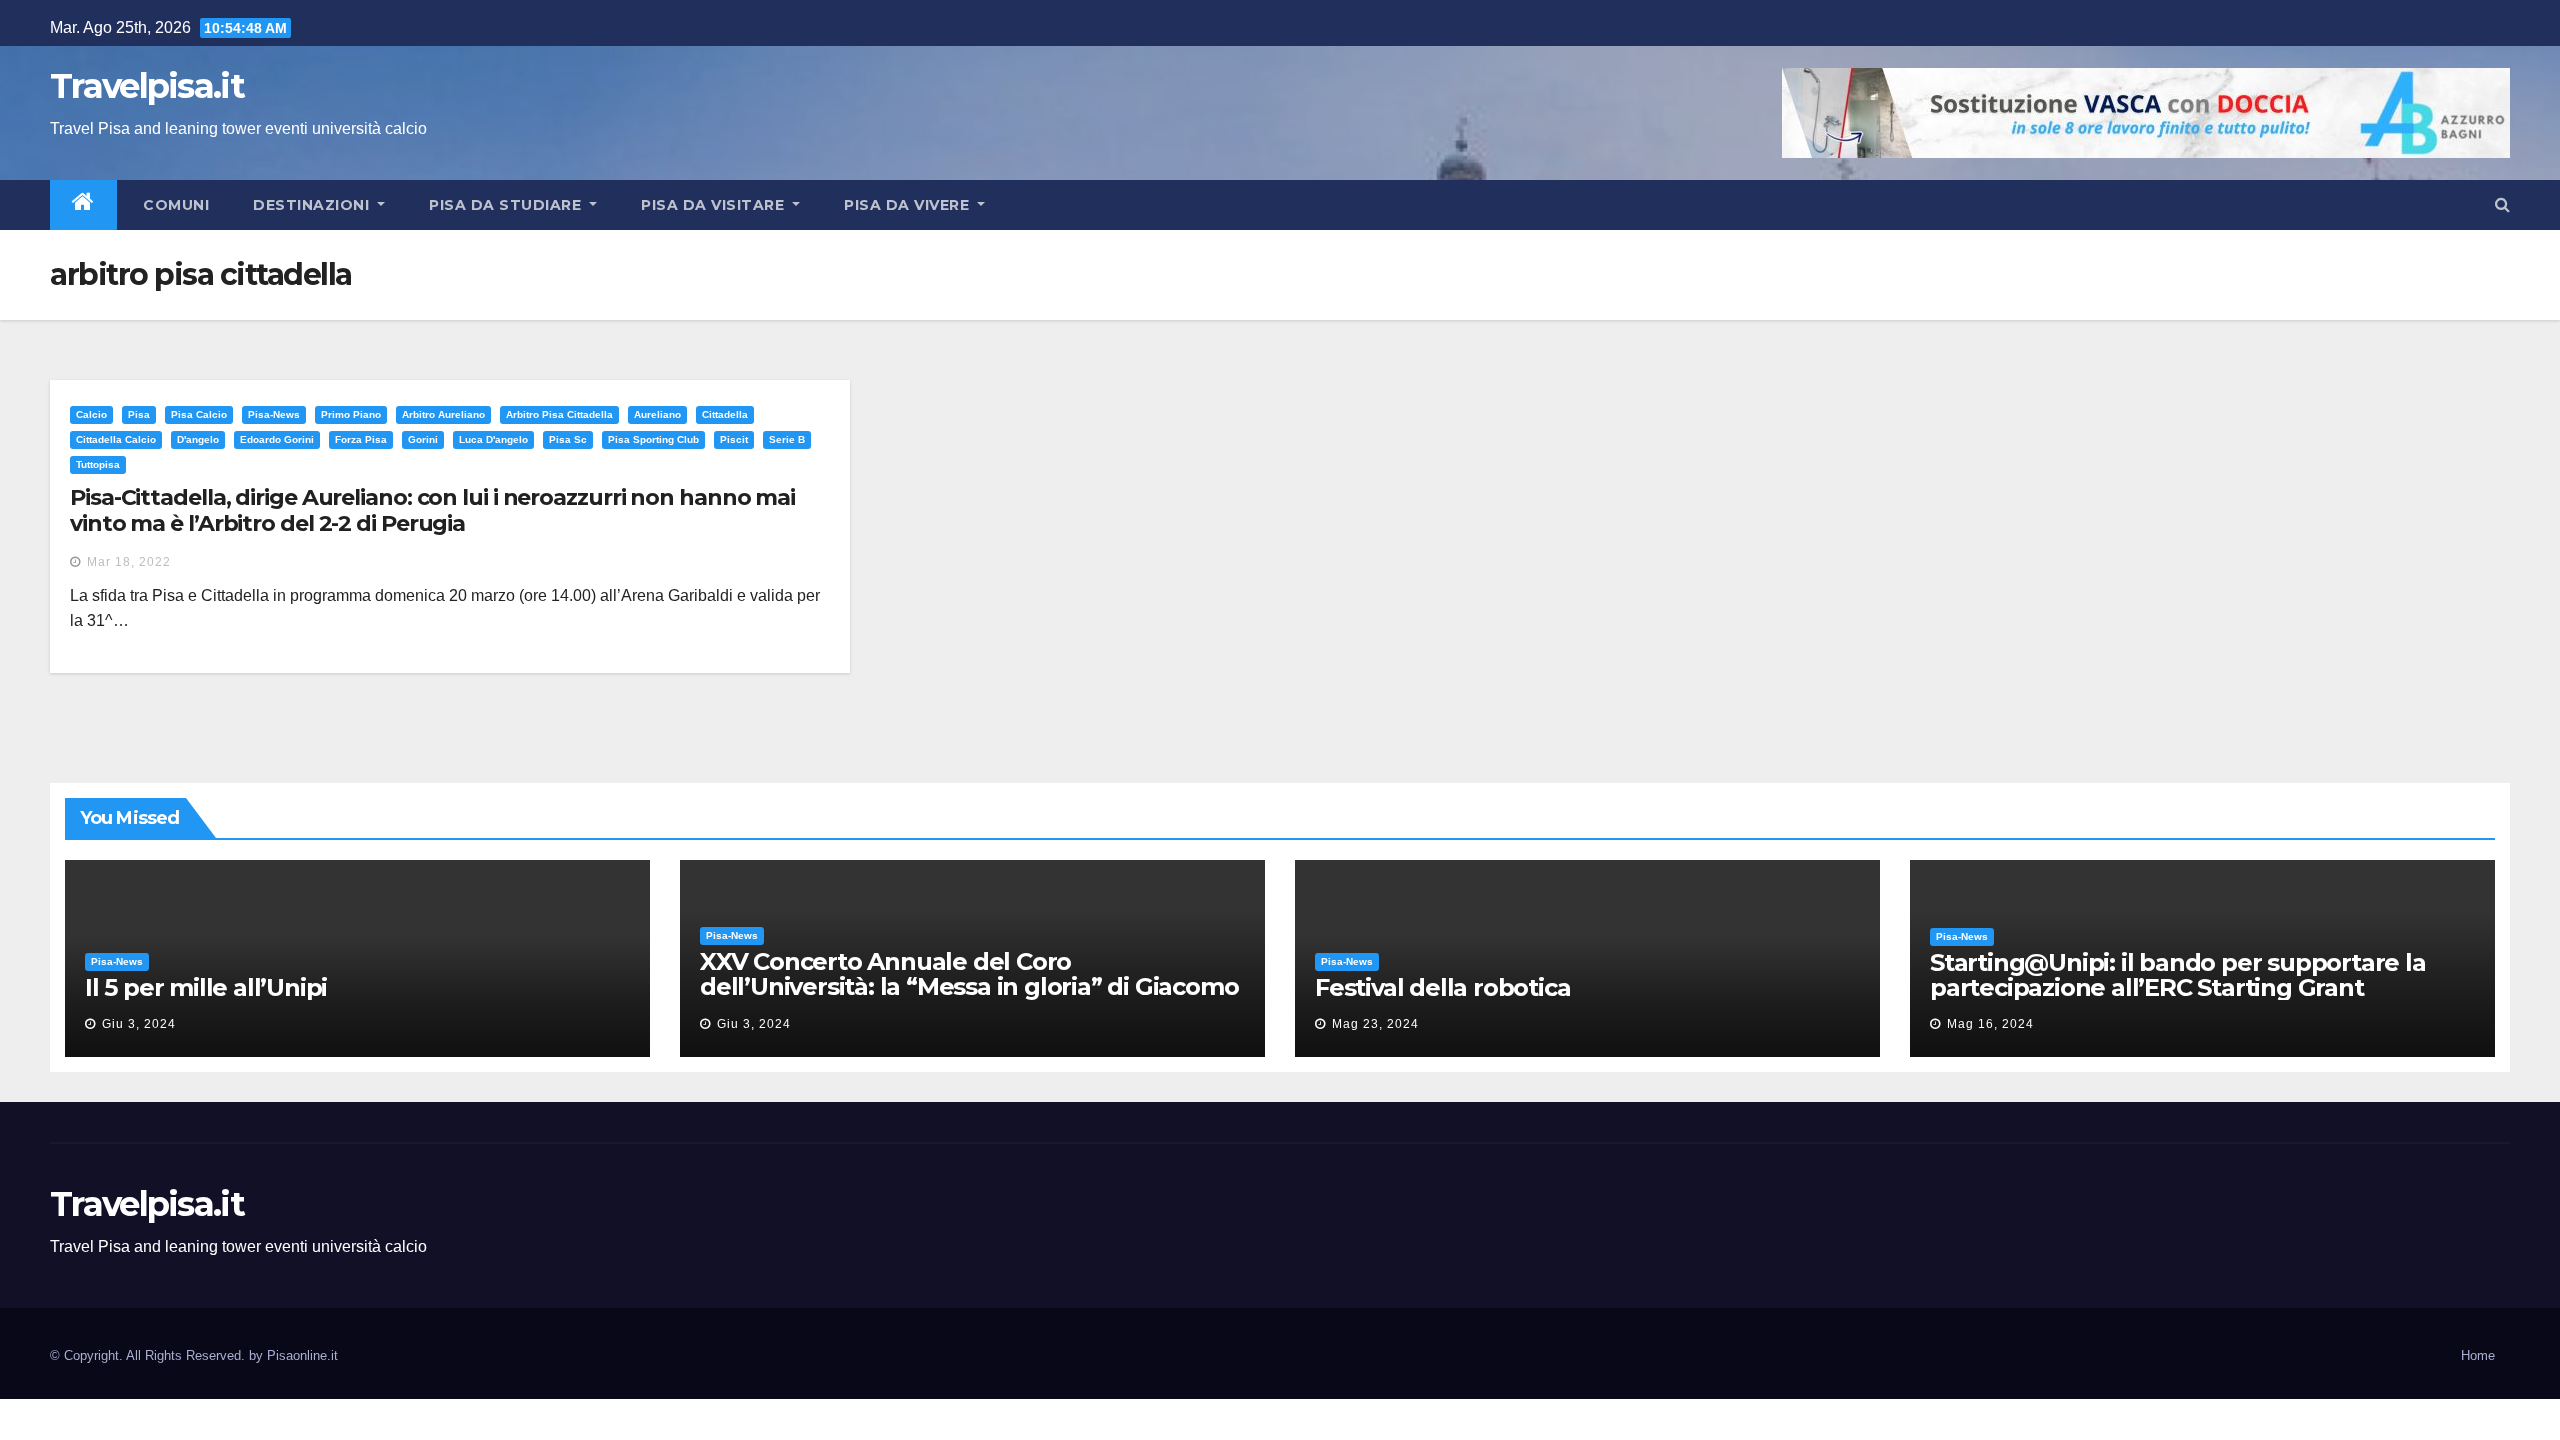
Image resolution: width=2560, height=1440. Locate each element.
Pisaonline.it (302, 1355)
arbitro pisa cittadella (559, 414)
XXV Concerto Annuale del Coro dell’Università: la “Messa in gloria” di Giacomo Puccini (969, 986)
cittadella (725, 414)
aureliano (657, 414)
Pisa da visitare (715, 205)
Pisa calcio (199, 414)
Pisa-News (274, 414)
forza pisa (361, 439)
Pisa (139, 414)
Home (2478, 1355)
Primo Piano (351, 414)
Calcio (91, 414)
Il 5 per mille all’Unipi (206, 987)
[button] (2502, 204)
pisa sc (568, 439)
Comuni (174, 205)
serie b (787, 439)
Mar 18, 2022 (129, 562)
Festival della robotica (1442, 987)
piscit (734, 439)
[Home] (83, 205)
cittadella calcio (116, 439)
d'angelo (198, 439)
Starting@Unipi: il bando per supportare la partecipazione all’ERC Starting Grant (2178, 975)
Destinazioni (313, 205)
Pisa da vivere (909, 205)
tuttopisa (98, 464)
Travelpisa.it (147, 86)
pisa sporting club (653, 439)
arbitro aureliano (443, 414)
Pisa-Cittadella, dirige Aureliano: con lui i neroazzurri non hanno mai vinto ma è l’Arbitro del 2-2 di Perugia (432, 510)
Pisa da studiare (507, 205)
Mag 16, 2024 (1990, 1024)
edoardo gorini (277, 439)
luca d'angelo (493, 439)
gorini (423, 439)
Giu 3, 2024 (139, 1024)
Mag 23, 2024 (1375, 1024)
